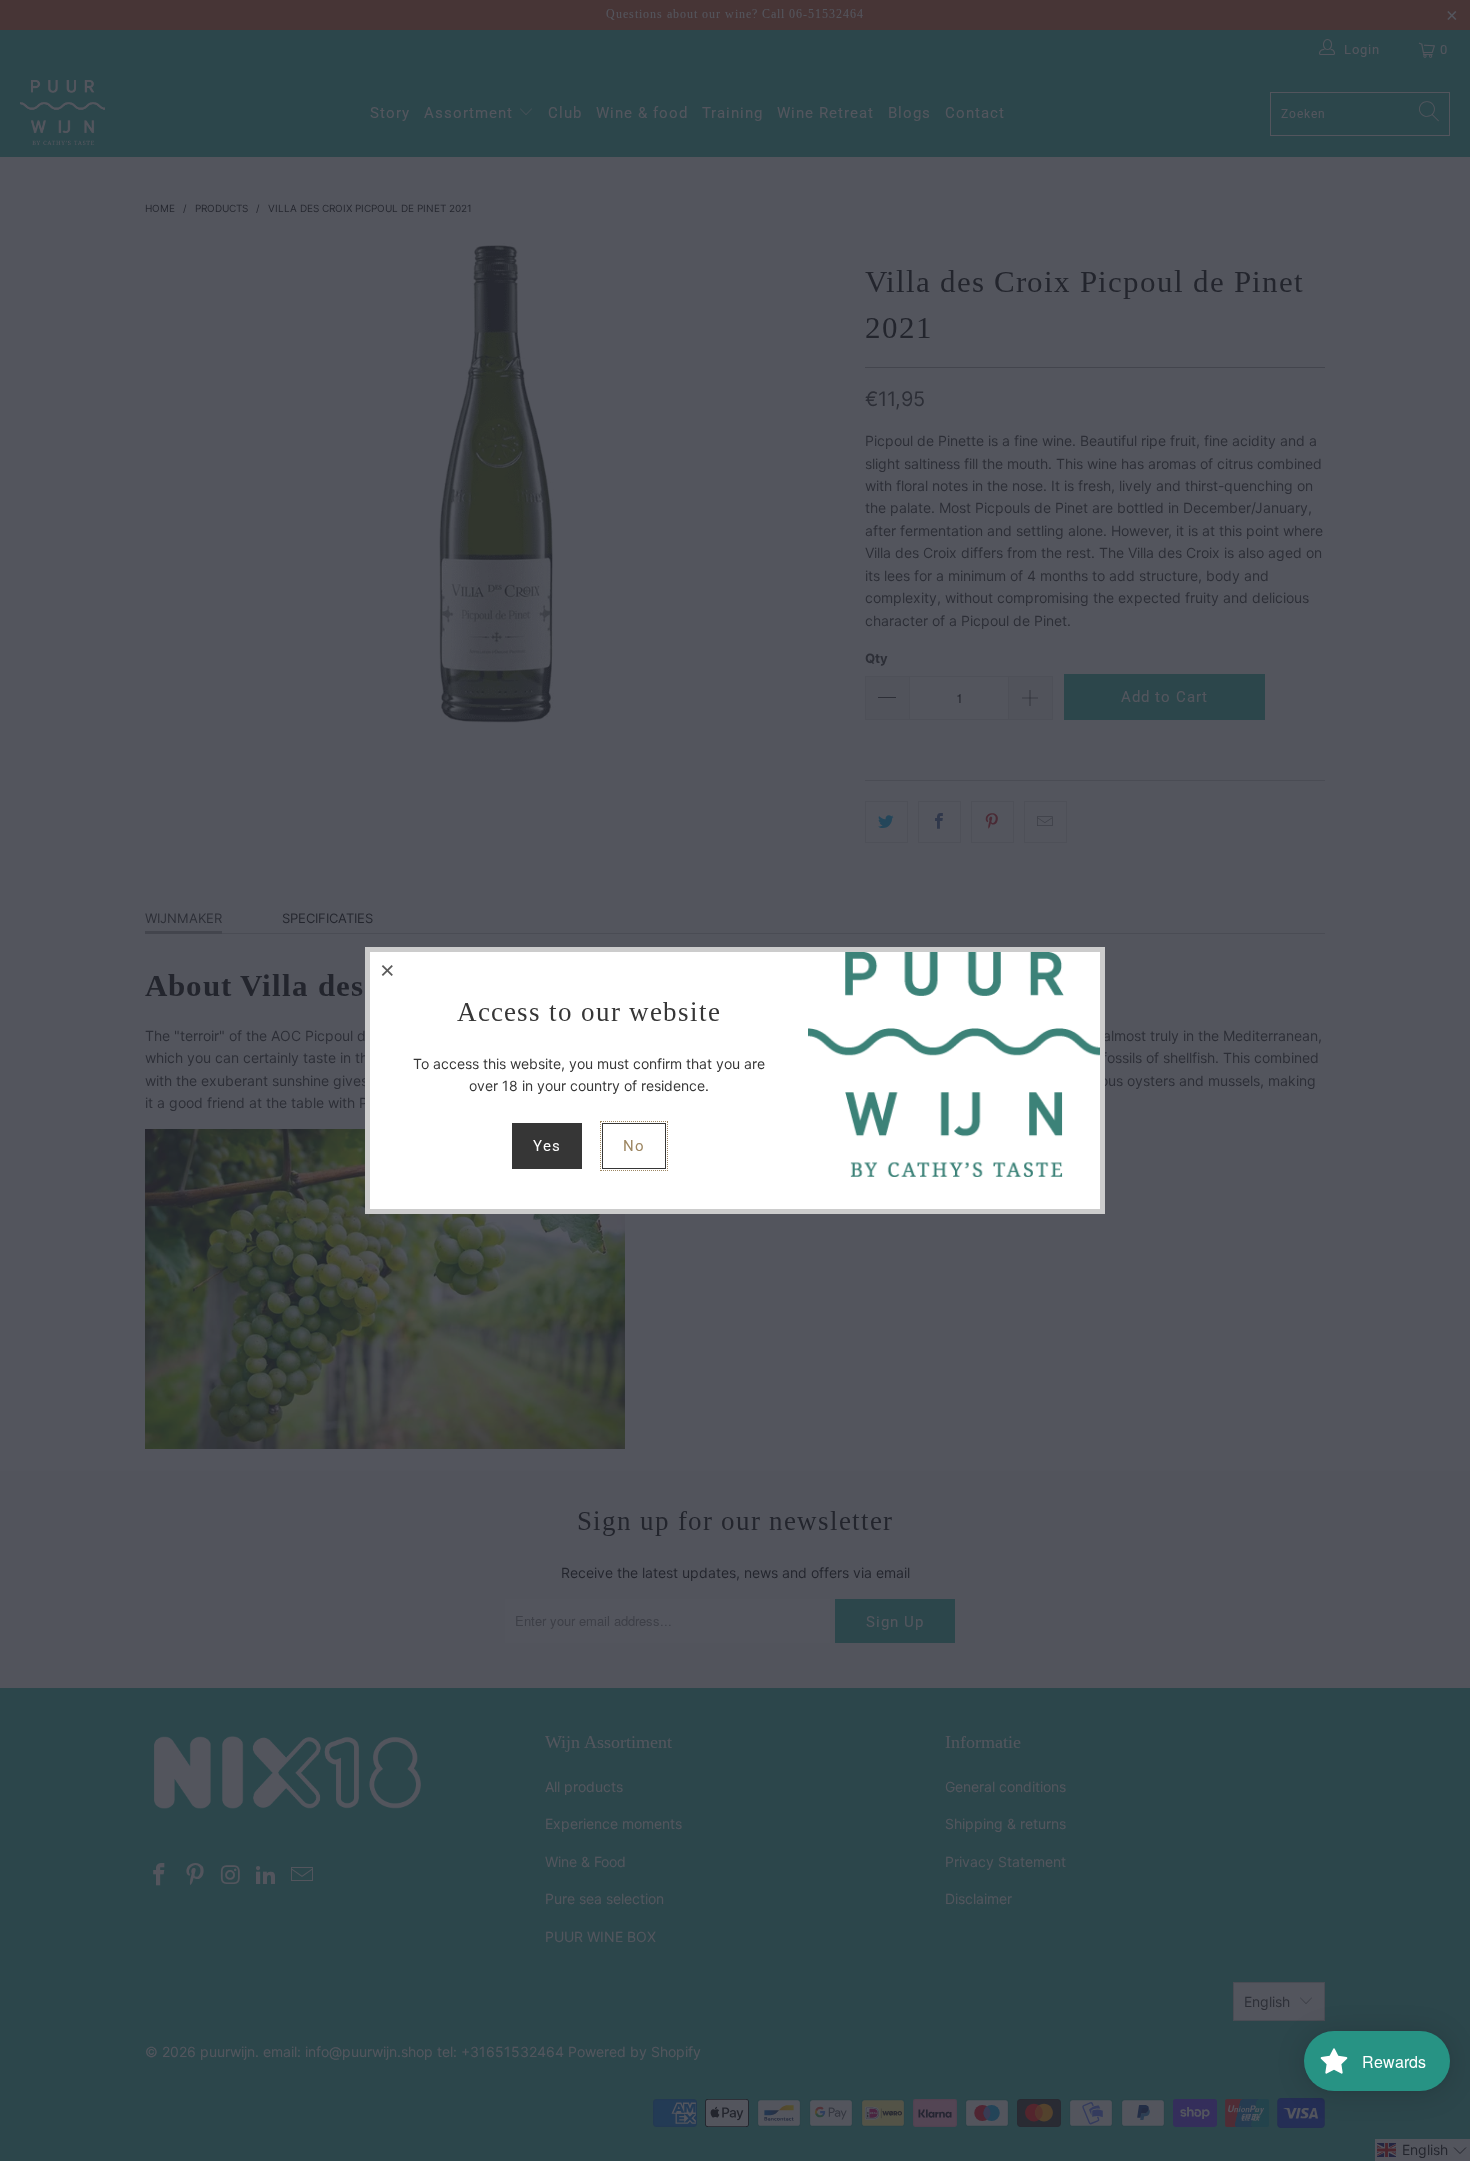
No (634, 1146)
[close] (388, 970)
